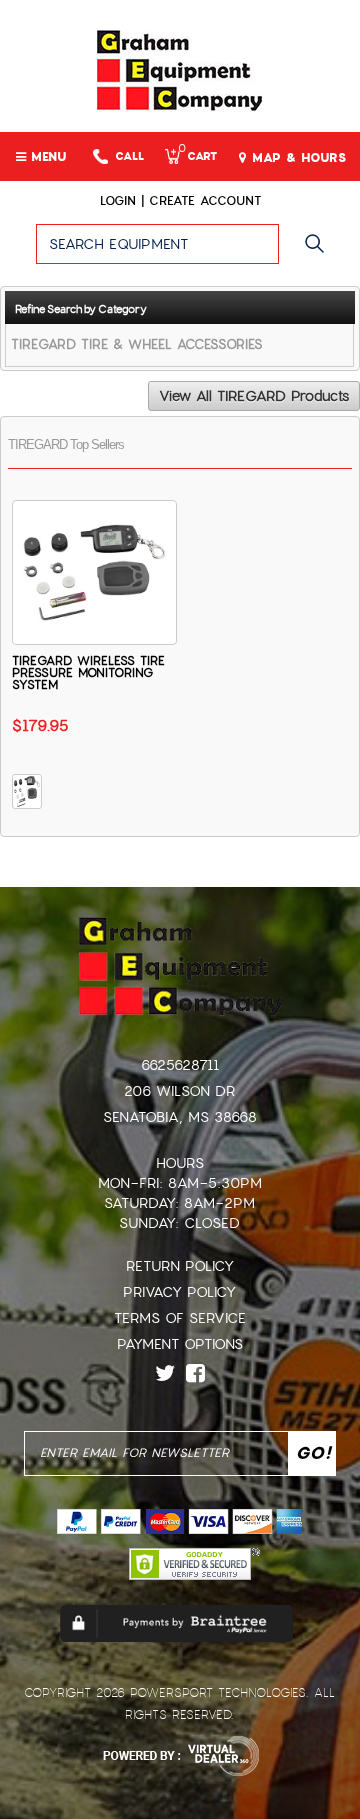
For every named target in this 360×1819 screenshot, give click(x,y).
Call (129, 156)
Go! (319, 253)
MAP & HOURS (296, 158)
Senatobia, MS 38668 (180, 1117)
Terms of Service (180, 1318)
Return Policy (180, 1266)
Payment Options (180, 1344)
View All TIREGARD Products (254, 396)
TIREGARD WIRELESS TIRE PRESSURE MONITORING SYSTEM (88, 673)
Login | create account (180, 201)
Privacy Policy (179, 1292)
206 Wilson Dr (179, 1091)
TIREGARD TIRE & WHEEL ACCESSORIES (137, 344)
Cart (197, 156)
